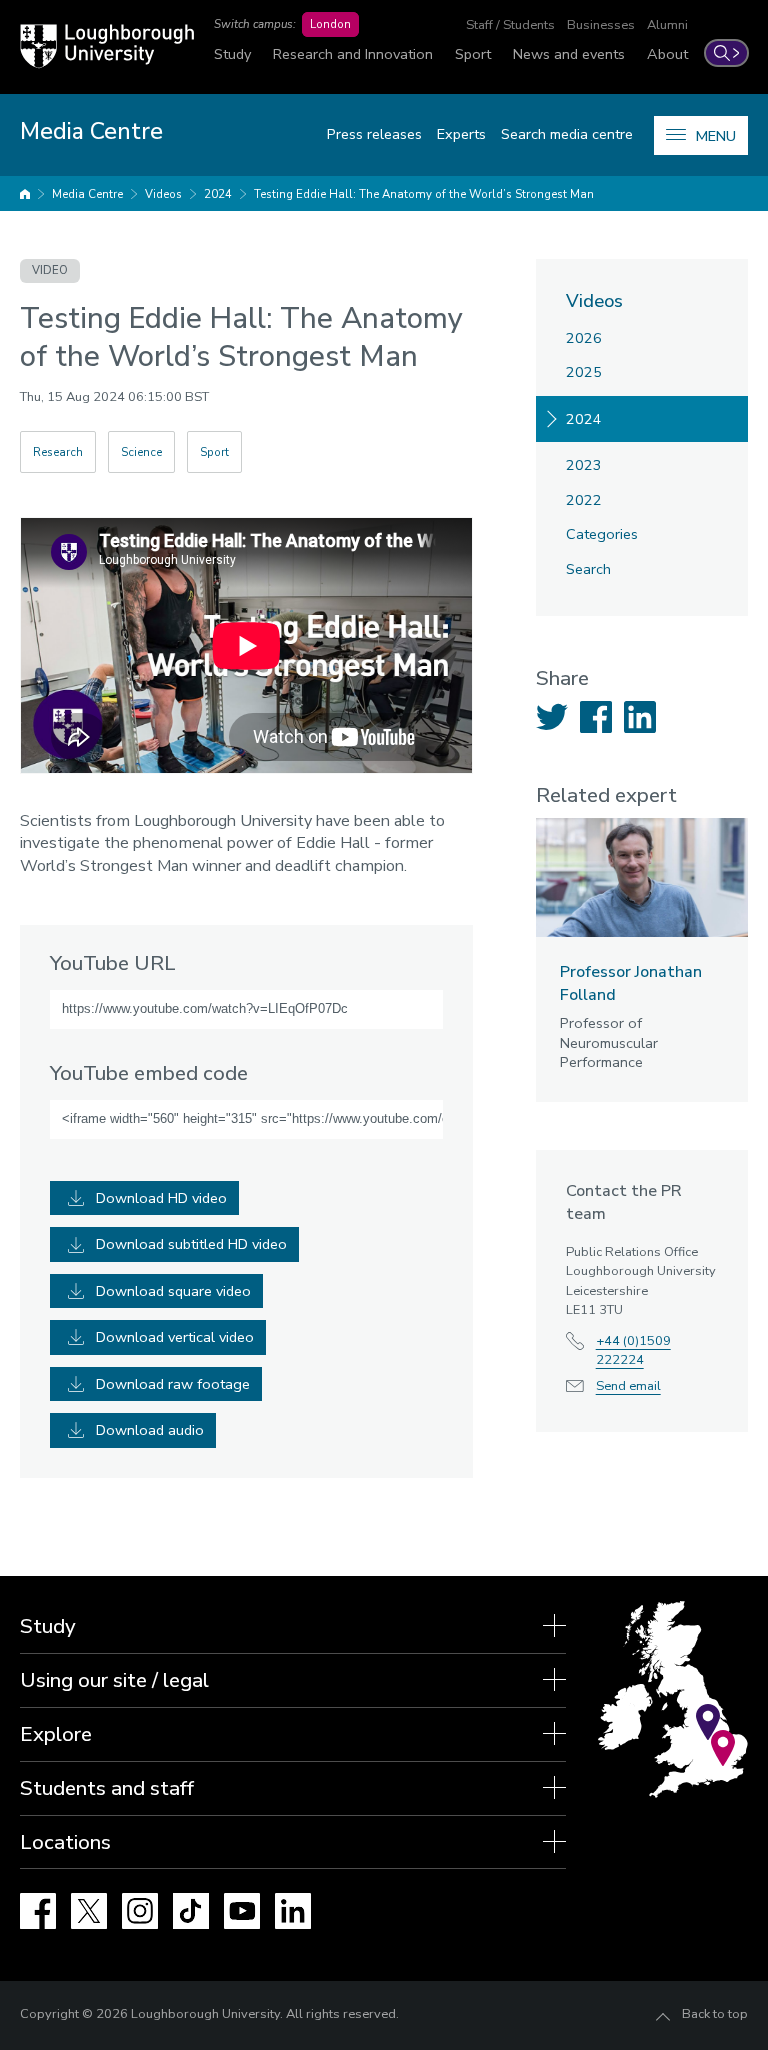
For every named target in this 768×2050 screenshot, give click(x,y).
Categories (602, 534)
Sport (473, 54)
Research (58, 452)
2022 (584, 500)
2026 (584, 338)
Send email (628, 1386)
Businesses (601, 25)
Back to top (715, 2014)
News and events (569, 54)
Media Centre (87, 194)
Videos (163, 194)
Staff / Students (510, 25)
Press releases (374, 134)
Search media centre (567, 134)
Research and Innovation (353, 54)
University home (25, 194)
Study (232, 54)
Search (588, 569)
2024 (218, 194)
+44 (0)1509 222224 (633, 1350)
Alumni (667, 25)
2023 (584, 465)
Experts (461, 134)
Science (141, 452)
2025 (584, 372)
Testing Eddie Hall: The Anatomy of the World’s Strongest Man (424, 194)
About (667, 54)
